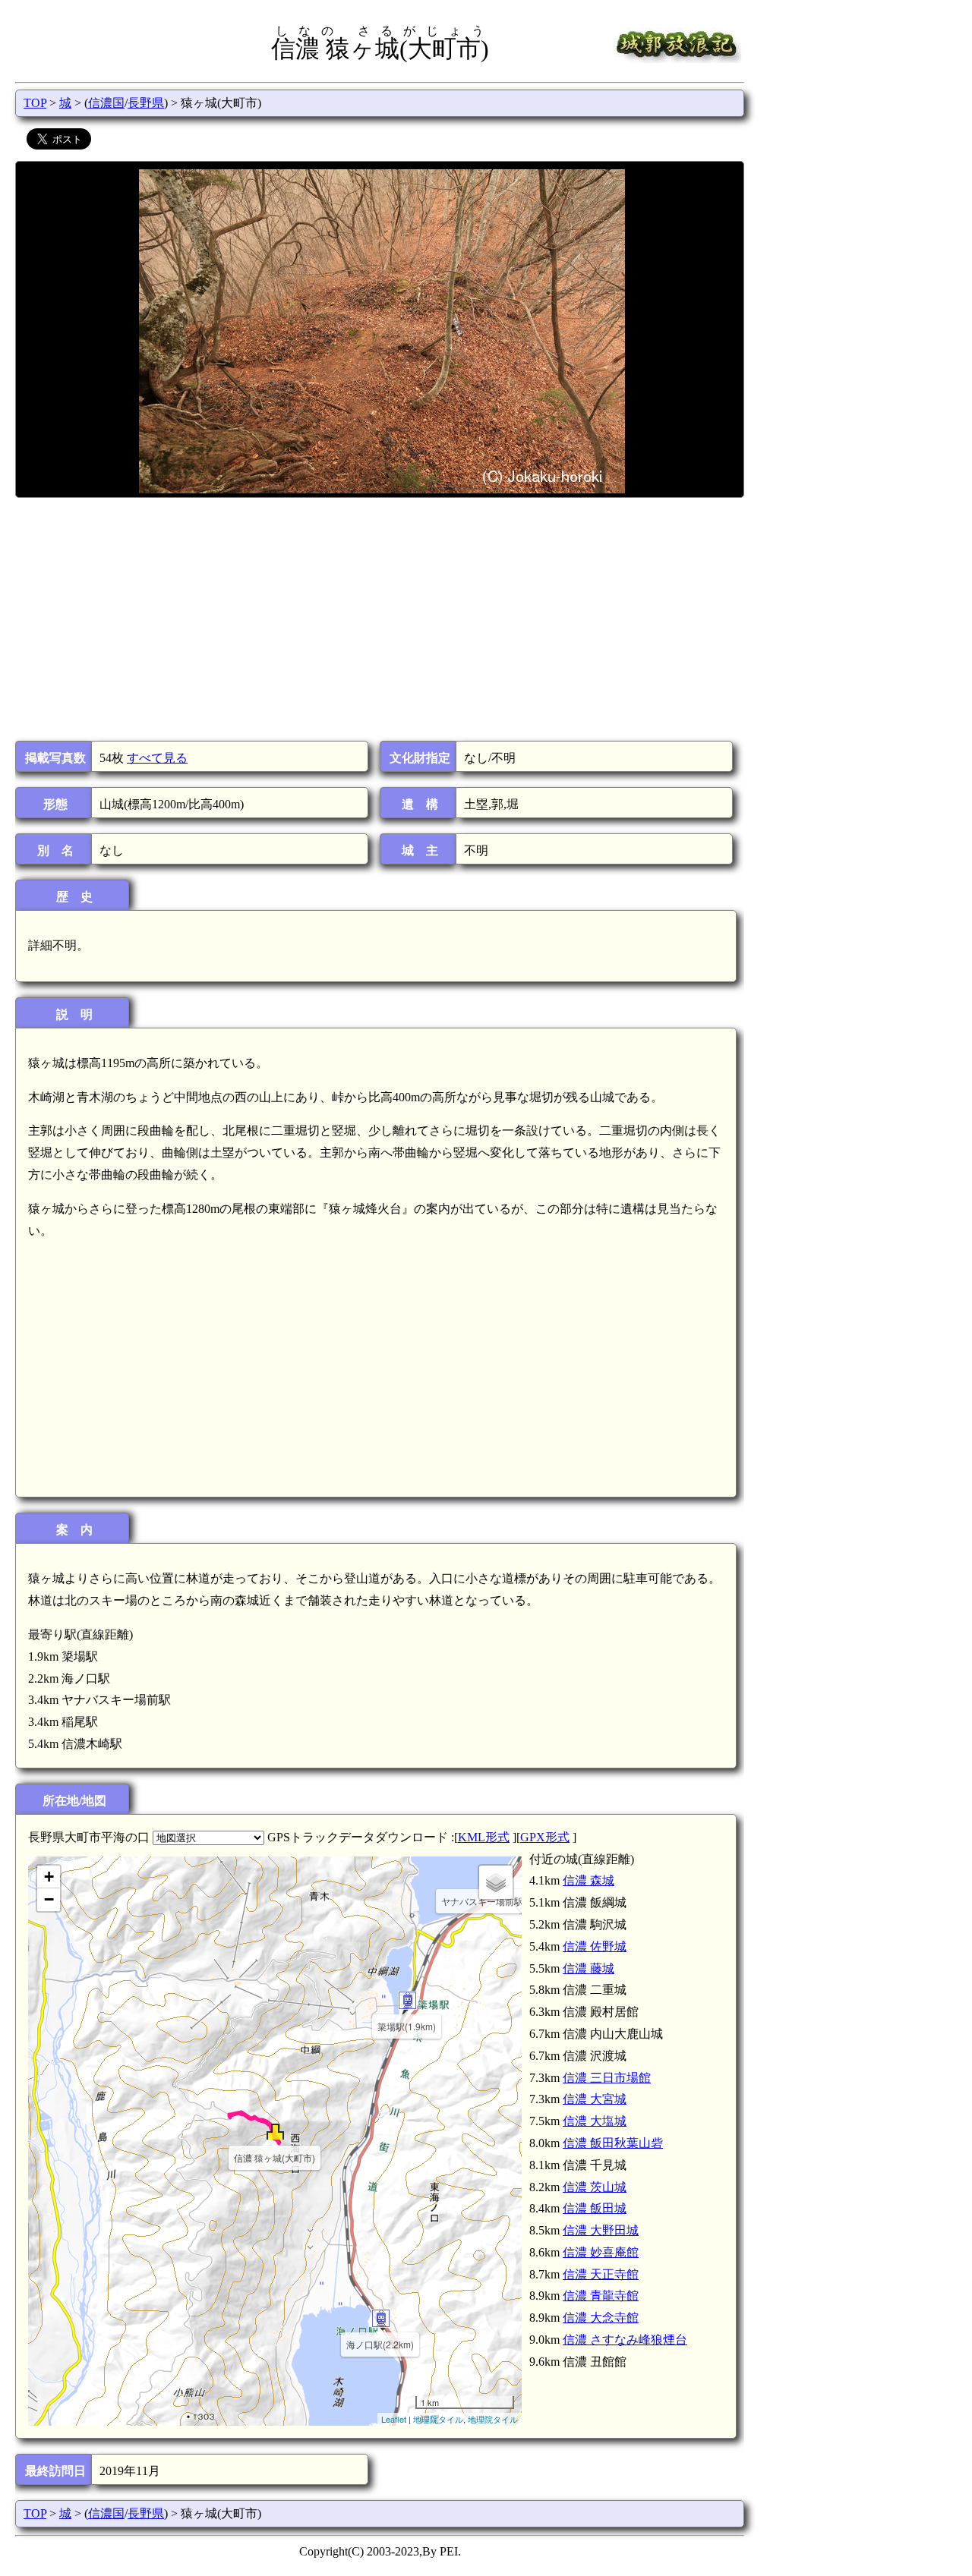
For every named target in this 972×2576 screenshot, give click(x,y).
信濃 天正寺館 (601, 2274)
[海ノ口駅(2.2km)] (381, 2318)
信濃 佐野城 (595, 1946)
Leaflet (394, 2419)
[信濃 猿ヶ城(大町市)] (275, 2132)
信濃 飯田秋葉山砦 (613, 2143)
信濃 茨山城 (595, 2187)
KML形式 (484, 1837)
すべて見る (157, 758)
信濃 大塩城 (595, 2121)
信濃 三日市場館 (607, 2078)
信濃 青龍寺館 (601, 2296)
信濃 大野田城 (601, 2230)
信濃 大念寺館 (601, 2318)
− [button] (49, 1899)
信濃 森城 (589, 1880)
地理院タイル (438, 2419)
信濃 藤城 (589, 1968)
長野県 (146, 103)
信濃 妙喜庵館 (601, 2252)
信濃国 (106, 103)
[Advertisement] (379, 619)
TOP (35, 103)
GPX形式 (545, 1837)
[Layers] (496, 1882)
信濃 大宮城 (595, 2099)
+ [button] (49, 1877)
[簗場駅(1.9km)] (407, 2000)
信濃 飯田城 (595, 2208)
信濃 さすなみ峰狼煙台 (625, 2340)
